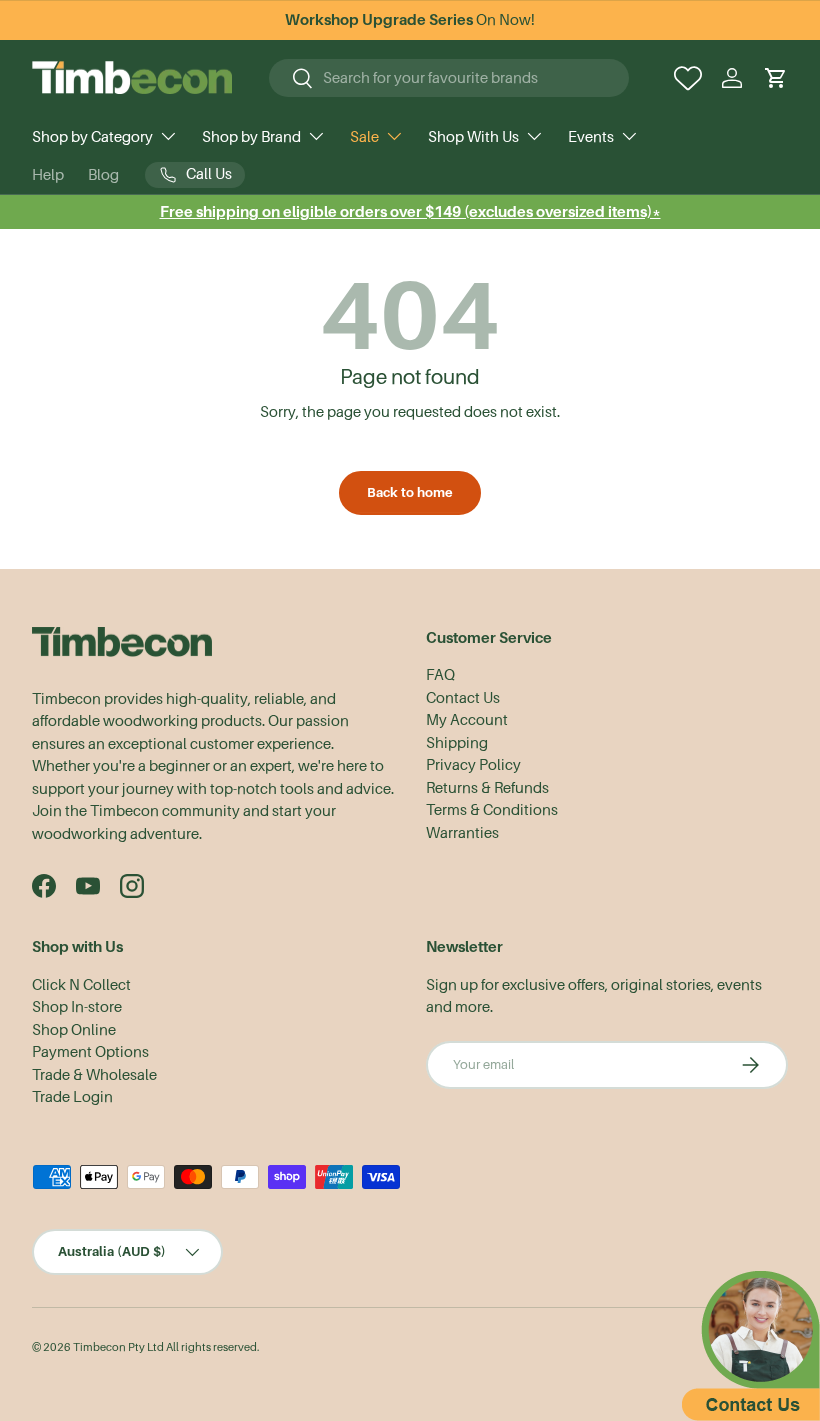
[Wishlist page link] (688, 78)
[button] (776, 78)
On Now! (410, 20)
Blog (103, 175)
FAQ (440, 675)
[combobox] (449, 78)
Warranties (462, 833)
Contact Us (463, 698)
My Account (467, 720)
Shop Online (74, 1030)
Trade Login (72, 1097)
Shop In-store (77, 1007)
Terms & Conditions (492, 810)
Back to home (410, 492)
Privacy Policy (473, 765)
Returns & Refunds (487, 788)
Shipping (457, 743)
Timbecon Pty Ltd (118, 1347)
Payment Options (90, 1052)
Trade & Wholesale (94, 1075)
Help (48, 175)
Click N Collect (81, 985)
